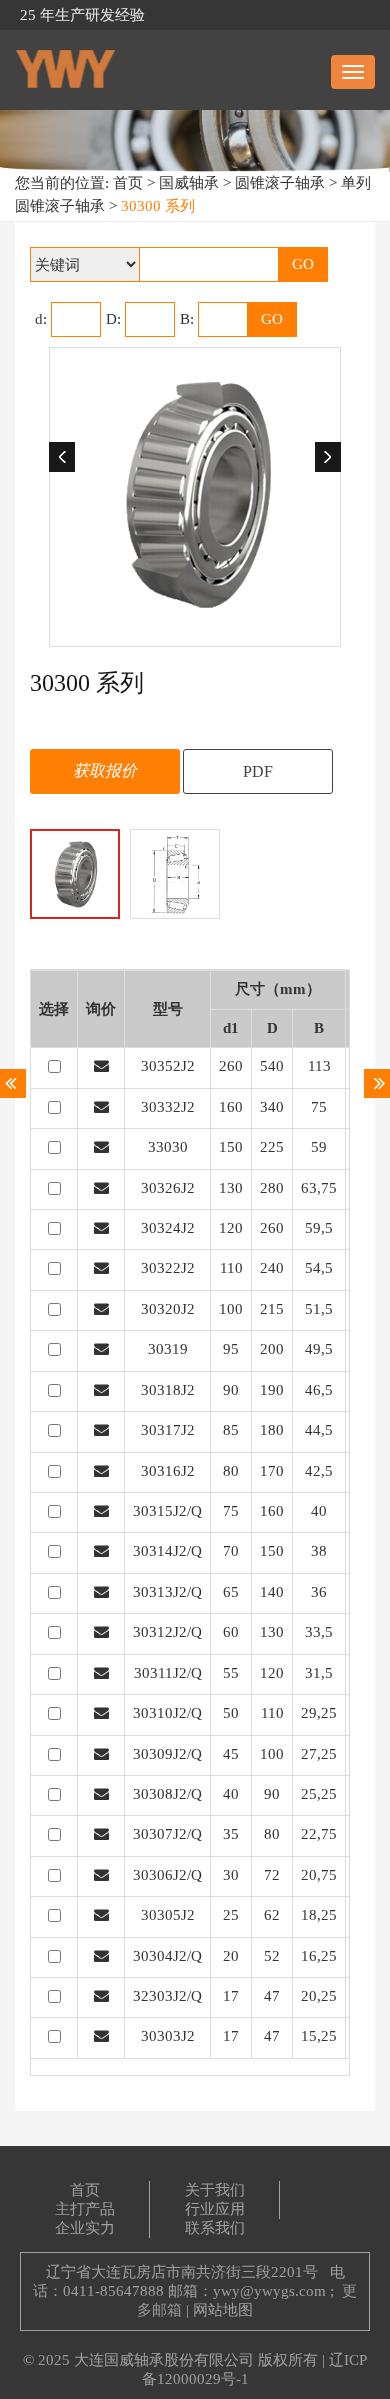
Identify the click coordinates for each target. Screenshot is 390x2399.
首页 (128, 183)
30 (231, 1875)
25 (231, 1915)
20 (231, 1956)
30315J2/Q (167, 1511)
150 (231, 1147)
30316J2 (168, 1471)
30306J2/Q (167, 1875)
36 (319, 1592)
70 (231, 1551)
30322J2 (168, 1268)
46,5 (319, 1390)
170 (272, 1471)
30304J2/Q (167, 1956)
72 (272, 1875)
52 (272, 1956)
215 (272, 1309)
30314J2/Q (167, 1551)
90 (231, 1390)
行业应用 (215, 2209)
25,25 (319, 1794)
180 (272, 1430)
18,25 (319, 1915)
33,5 (319, 1632)
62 (272, 1915)
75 (319, 1107)
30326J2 (168, 1188)
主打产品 (85, 2209)
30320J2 (168, 1309)
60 (231, 1632)
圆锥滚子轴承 (280, 183)
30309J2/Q (167, 1754)
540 (272, 1066)
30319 (168, 1349)
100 (231, 1309)
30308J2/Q (167, 1794)
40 (319, 1511)
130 (231, 1188)
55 (231, 1673)
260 (231, 1066)
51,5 (319, 1309)
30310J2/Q (167, 1713)
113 (319, 1066)
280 (272, 1188)
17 (231, 1996)
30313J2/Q (167, 1592)
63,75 (319, 1188)
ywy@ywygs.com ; (273, 2291)
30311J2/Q (168, 1673)
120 (231, 1228)
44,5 (319, 1430)
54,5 (319, 1268)
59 (319, 1147)
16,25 (319, 1956)
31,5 (319, 1673)
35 (231, 1834)
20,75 (319, 1875)
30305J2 (168, 1915)
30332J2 (168, 1107)
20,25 (319, 1996)
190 (272, 1390)
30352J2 (168, 1066)
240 (272, 1268)
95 (231, 1349)
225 (272, 1147)
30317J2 (168, 1430)
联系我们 (215, 2228)
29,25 (319, 1713)
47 (272, 1996)
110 (231, 1268)
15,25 (319, 2036)
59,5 (319, 1228)
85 (231, 1430)
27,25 (319, 1754)
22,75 (319, 1834)
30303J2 (168, 2036)
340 (272, 1107)
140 (272, 1592)
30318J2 (168, 1390)
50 (231, 1713)
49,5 (319, 1349)
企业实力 (85, 2228)
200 (272, 1349)
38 (319, 1551)
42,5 (319, 1471)
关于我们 (215, 2190)
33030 (168, 1147)
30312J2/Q (167, 1632)
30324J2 (168, 1228)
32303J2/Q (167, 1996)
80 (231, 1471)
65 (231, 1592)
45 (231, 1754)
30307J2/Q (167, 1834)
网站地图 (223, 2310)
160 (231, 1107)
